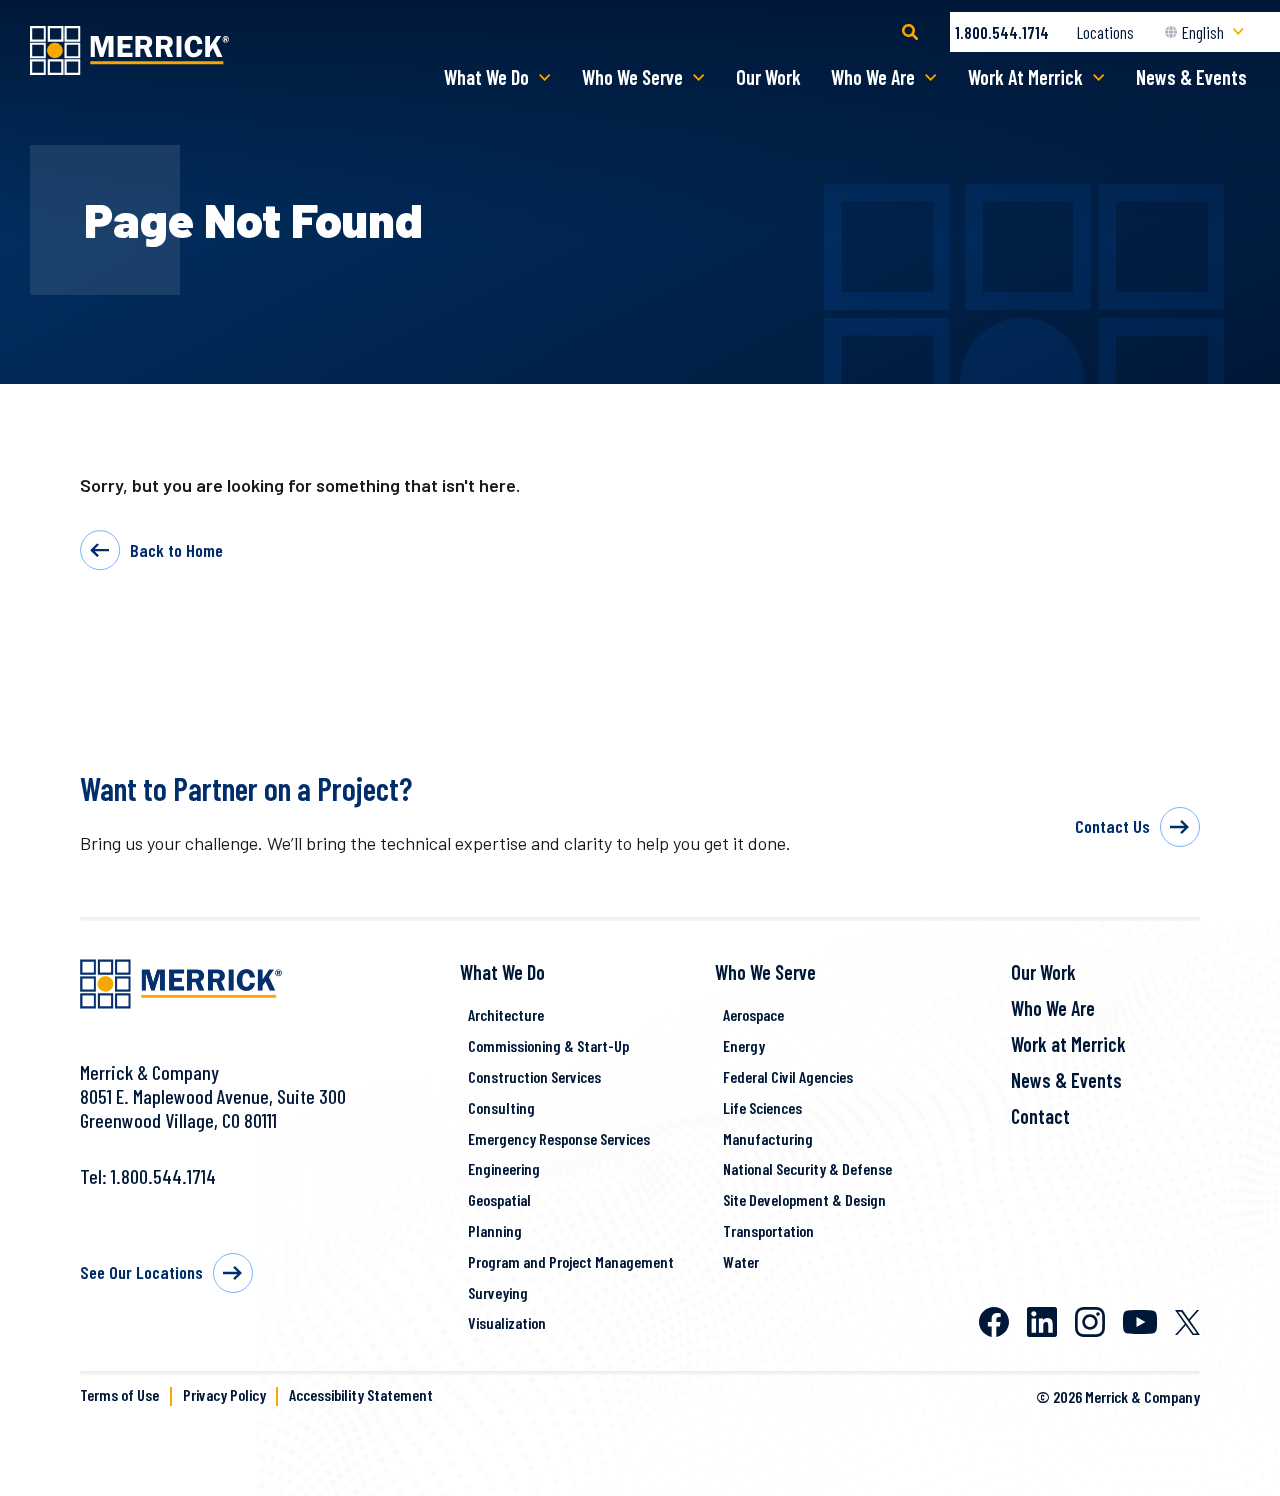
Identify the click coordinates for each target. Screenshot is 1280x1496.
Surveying (498, 1292)
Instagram (1090, 1322)
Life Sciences (762, 1107)
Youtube (1140, 1322)
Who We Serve (632, 77)
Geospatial (499, 1199)
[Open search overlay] (910, 32)
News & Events (1191, 77)
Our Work (768, 77)
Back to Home (176, 550)
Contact (1040, 1116)
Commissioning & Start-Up (548, 1045)
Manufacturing (768, 1138)
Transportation (768, 1230)
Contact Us (1112, 826)
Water (741, 1261)
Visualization (507, 1322)
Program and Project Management (571, 1261)
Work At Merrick (1025, 77)
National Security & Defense (807, 1168)
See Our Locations (141, 1272)
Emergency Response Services (559, 1138)
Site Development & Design (804, 1199)
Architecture (506, 1014)
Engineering (504, 1168)
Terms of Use (119, 1394)
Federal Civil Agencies (788, 1076)
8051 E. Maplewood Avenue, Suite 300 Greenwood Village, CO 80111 (213, 1108)
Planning (495, 1230)
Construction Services (534, 1076)
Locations (1105, 32)
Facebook (994, 1322)
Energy (744, 1045)
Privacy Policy (224, 1394)
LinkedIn (1042, 1322)
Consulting (501, 1107)
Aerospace (753, 1014)
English (1203, 32)
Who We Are (873, 77)
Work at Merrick (1068, 1044)
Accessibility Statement (361, 1394)
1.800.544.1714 (1002, 32)
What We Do (486, 77)
